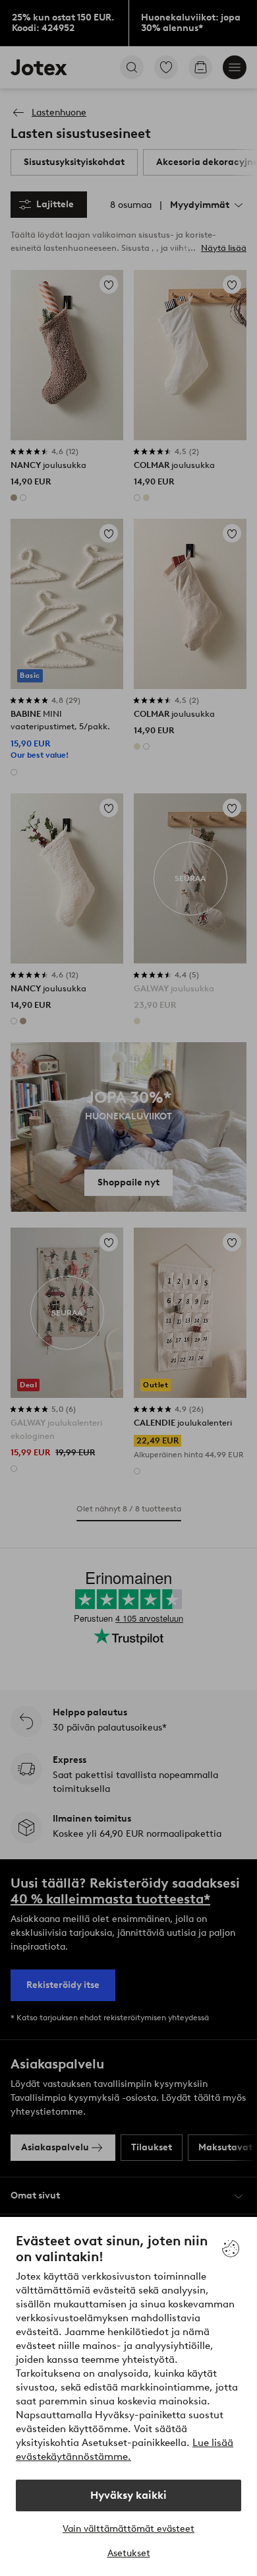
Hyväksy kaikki (128, 2495)
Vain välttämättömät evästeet (128, 2529)
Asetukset (129, 2553)
